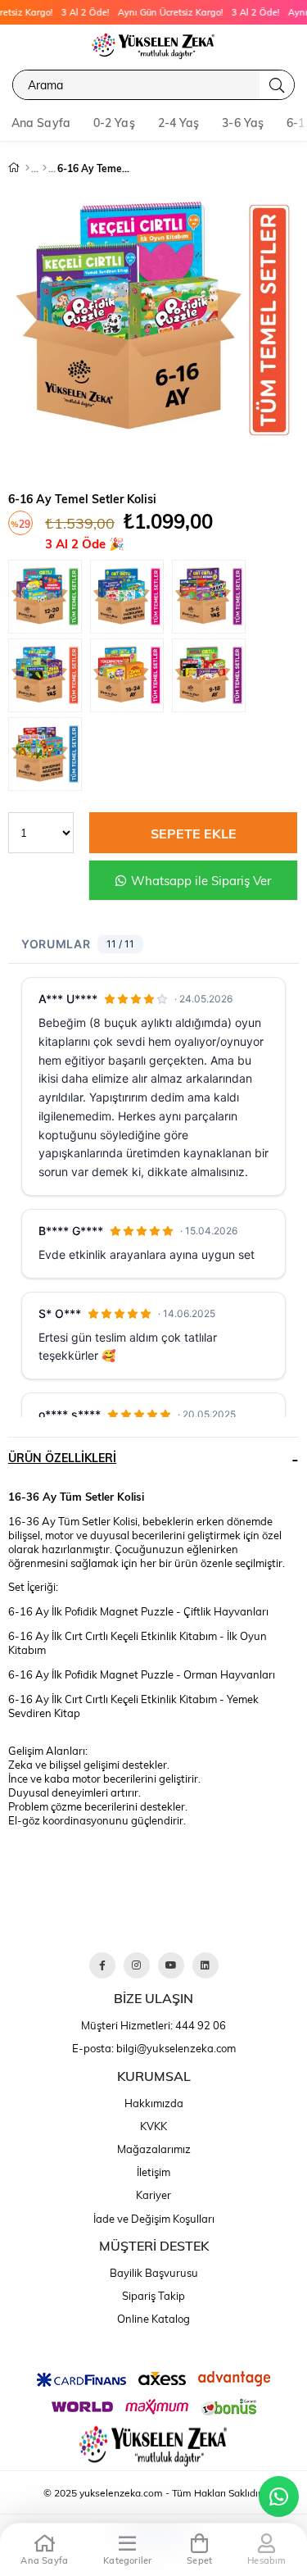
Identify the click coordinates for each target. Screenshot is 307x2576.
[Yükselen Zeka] (154, 45)
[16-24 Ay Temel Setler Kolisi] (131, 678)
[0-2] (45, 168)
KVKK (153, 2126)
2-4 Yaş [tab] (179, 123)
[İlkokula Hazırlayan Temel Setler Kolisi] (131, 599)
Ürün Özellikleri (62, 1458)
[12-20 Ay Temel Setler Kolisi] (49, 599)
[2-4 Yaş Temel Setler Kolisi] (49, 678)
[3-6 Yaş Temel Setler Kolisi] (213, 599)
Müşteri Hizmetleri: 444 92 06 (153, 2025)
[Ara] (277, 85)
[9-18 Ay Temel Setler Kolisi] (213, 678)
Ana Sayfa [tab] (41, 123)
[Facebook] (102, 1965)
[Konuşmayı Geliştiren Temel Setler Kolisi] (49, 756)
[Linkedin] (205, 1965)
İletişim (153, 2172)
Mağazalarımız (154, 2149)
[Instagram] (137, 1965)
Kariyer (153, 2195)
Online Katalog (153, 2319)
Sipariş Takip (153, 2296)
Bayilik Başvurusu (154, 2273)
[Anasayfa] (27, 168)
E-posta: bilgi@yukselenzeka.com (154, 2048)
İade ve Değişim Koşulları (154, 2219)
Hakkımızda (154, 2103)
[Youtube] (171, 1965)
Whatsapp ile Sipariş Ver (199, 880)
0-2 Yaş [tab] (114, 123)
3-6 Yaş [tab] (243, 123)
